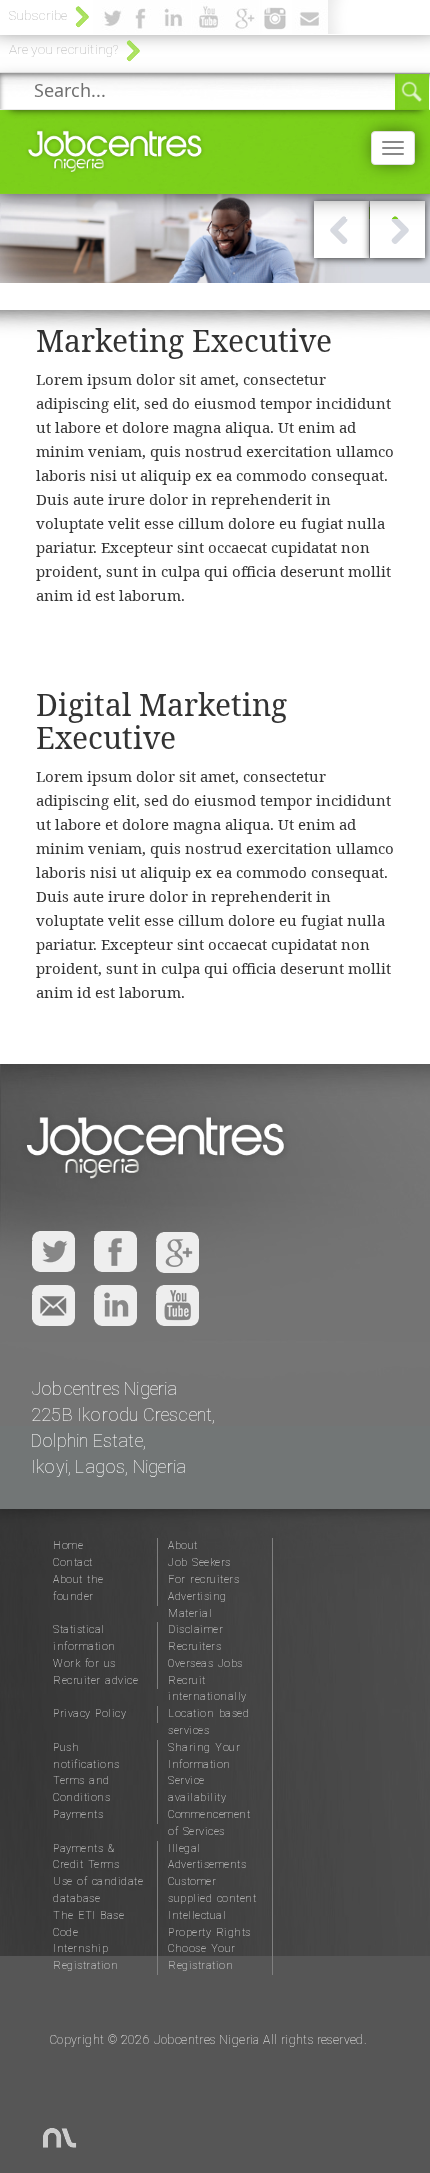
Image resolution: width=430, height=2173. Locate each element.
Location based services (208, 1722)
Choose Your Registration (202, 1957)
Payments (78, 1814)
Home (68, 1545)
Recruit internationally (207, 1689)
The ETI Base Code (88, 1924)
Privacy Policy (89, 1713)
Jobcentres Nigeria (115, 147)
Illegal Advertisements (207, 1857)
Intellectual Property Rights (209, 1924)
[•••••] (215, 275)
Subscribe (38, 15)
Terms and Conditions (81, 1789)
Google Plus (177, 1252)
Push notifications (86, 1756)
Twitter (53, 1252)
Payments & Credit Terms (86, 1857)
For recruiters (203, 1579)
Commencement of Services (209, 1823)
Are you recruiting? (64, 49)
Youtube (177, 1305)
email (53, 1305)
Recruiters (194, 1646)
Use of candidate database (98, 1890)
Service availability (197, 1789)
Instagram (115, 1305)
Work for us (84, 1663)
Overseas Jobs (205, 1663)
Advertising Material (197, 1605)
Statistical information (84, 1638)
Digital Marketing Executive (161, 721)
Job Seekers (199, 1562)
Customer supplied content (212, 1890)
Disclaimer (195, 1629)
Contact (73, 1562)
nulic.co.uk (45, 2128)
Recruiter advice (95, 1680)
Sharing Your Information (204, 1756)
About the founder (78, 1588)
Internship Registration (85, 1957)
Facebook (115, 1252)
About (183, 1545)
